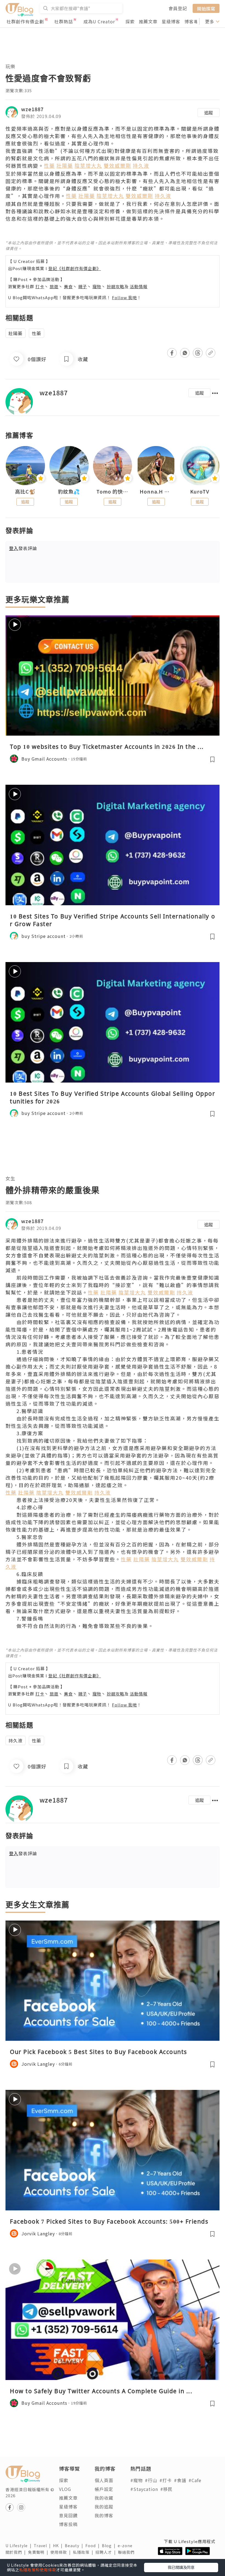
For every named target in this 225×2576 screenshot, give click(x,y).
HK (59, 2546)
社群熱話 (64, 21)
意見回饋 (68, 2515)
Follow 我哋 (124, 297)
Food (94, 2546)
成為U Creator (99, 21)
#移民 (166, 2489)
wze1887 (32, 109)
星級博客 (171, 21)
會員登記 (178, 8)
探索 (130, 21)
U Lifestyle (20, 2546)
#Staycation (144, 2489)
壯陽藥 (16, 333)
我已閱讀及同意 (181, 2567)
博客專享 (194, 21)
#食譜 (180, 2480)
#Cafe (195, 2480)
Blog (110, 2546)
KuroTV (200, 492)
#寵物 (137, 2480)
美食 (68, 286)
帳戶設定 (104, 2489)
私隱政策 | (84, 2552)
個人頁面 (104, 2480)
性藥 (36, 333)
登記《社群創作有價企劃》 (75, 268)
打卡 (40, 286)
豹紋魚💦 (69, 492)
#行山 (151, 2480)
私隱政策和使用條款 (38, 2570)
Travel (43, 2546)
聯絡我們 (127, 2552)
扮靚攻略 (116, 286)
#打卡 (166, 2480)
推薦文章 (148, 21)
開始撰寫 (206, 8)
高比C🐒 (25, 492)
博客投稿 (68, 2524)
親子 (83, 286)
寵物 (97, 286)
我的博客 (104, 2515)
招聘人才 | (107, 2552)
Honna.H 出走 (156, 492)
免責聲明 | (39, 2552)
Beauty (75, 2546)
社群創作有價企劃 (25, 21)
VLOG (65, 2489)
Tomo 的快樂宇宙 (113, 492)
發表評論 (23, 548)
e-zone (126, 2546)
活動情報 (139, 286)
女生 (10, 1178)
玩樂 (10, 66)
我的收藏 (104, 2498)
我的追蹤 (104, 2507)
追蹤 (209, 113)
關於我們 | (17, 2552)
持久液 (16, 1740)
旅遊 (54, 286)
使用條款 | (62, 2552)
